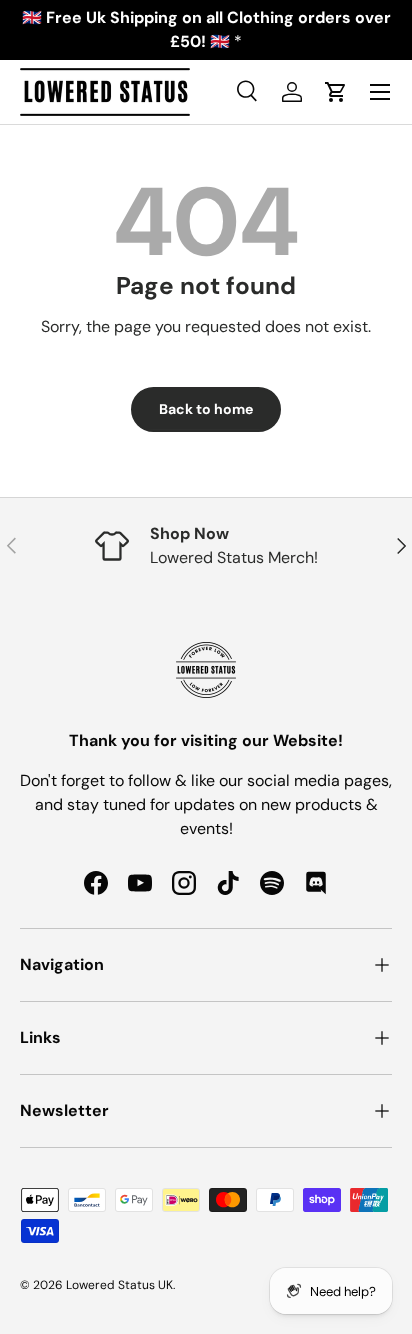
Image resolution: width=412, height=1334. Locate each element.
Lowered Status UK (119, 1285)
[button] (336, 92)
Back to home (206, 409)
